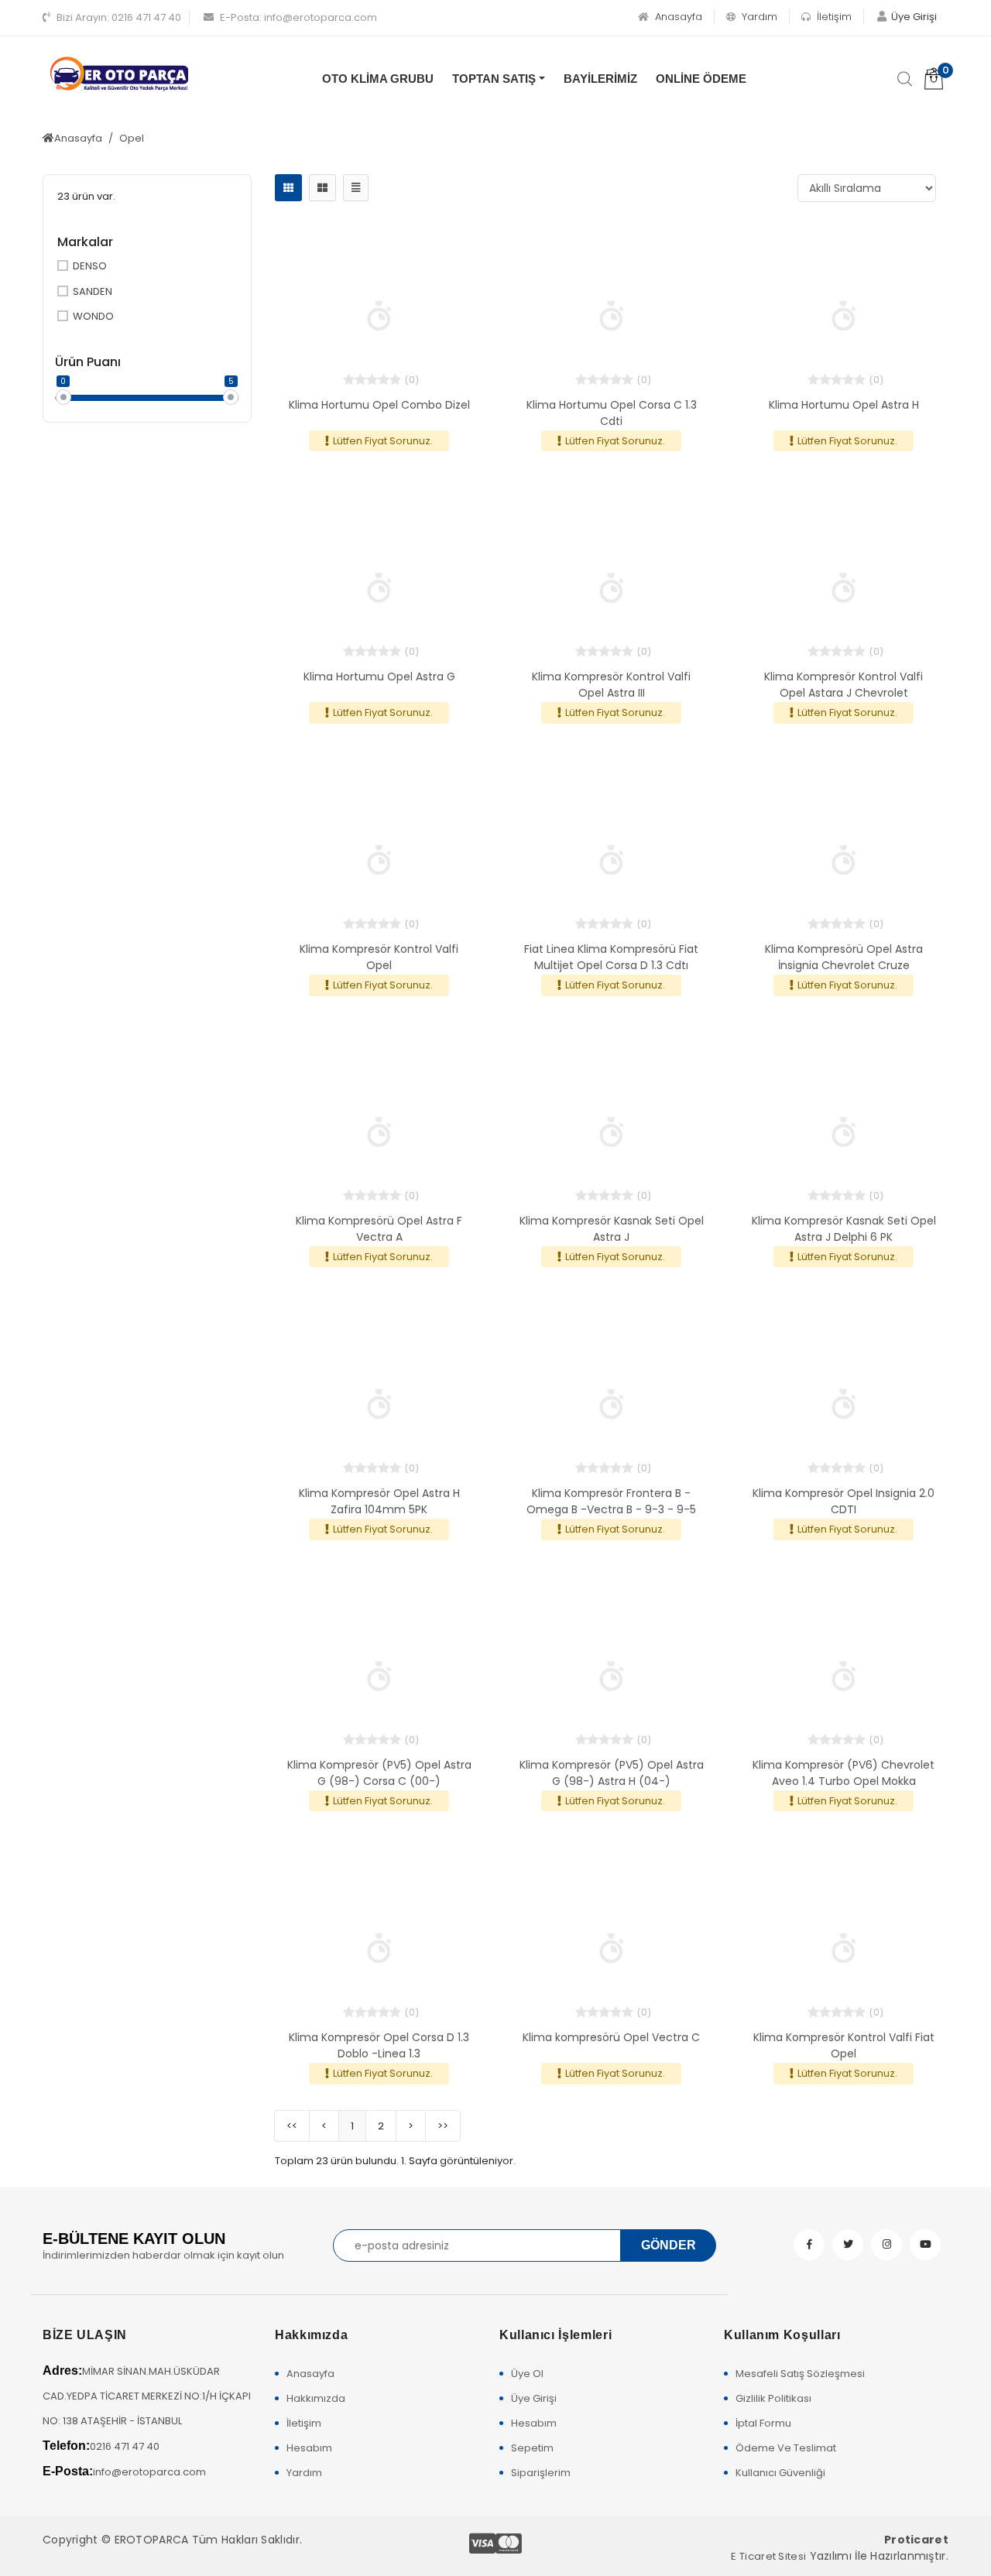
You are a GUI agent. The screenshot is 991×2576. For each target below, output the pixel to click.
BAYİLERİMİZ (600, 79)
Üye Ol (527, 2374)
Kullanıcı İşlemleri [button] (556, 2335)
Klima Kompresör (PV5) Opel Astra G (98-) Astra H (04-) (612, 1773)
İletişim (833, 17)
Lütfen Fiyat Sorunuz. (383, 441)
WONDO (93, 316)
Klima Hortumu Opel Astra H (844, 405)
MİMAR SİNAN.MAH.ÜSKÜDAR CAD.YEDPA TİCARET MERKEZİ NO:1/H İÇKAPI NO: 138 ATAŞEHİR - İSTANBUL (147, 2396)
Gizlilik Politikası (773, 2398)
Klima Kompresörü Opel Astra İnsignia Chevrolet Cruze (844, 957)
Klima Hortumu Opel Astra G (379, 677)
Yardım (758, 17)
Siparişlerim (541, 2473)
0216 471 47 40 (119, 17)
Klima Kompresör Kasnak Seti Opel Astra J (612, 1229)
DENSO (90, 266)
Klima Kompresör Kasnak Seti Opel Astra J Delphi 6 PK (844, 1229)
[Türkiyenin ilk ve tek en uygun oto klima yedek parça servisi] (120, 74)
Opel (132, 138)
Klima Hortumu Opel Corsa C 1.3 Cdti (612, 413)
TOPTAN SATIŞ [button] (494, 79)
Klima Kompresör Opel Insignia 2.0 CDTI (844, 1501)
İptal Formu (763, 2423)
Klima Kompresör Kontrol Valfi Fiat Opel (844, 2045)
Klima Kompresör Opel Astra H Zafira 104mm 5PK (379, 1501)
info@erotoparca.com (298, 17)
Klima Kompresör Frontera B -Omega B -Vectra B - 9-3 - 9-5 (611, 1501)
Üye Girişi (534, 2398)
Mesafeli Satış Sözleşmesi (800, 2374)
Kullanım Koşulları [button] (782, 2335)
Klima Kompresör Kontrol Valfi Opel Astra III (611, 685)
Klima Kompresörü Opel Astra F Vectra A (379, 1229)
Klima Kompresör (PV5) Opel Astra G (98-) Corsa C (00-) (379, 1773)
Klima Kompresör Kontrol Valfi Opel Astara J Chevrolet (844, 685)
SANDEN (93, 291)
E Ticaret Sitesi (768, 2556)
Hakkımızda (316, 2398)
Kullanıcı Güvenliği (780, 2473)
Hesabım (309, 2448)
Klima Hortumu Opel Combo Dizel (379, 405)
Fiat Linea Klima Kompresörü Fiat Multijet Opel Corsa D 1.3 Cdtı (611, 957)
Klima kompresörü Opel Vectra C (611, 2037)
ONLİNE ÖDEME (701, 79)
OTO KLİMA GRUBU (378, 79)
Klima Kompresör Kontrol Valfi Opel (379, 957)
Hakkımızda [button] (311, 2335)
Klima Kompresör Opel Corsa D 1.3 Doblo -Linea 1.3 (379, 2045)
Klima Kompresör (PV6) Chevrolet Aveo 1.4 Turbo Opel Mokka (844, 1773)
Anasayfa (677, 17)
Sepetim (532, 2448)
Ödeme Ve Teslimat (786, 2448)
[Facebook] (809, 2245)
